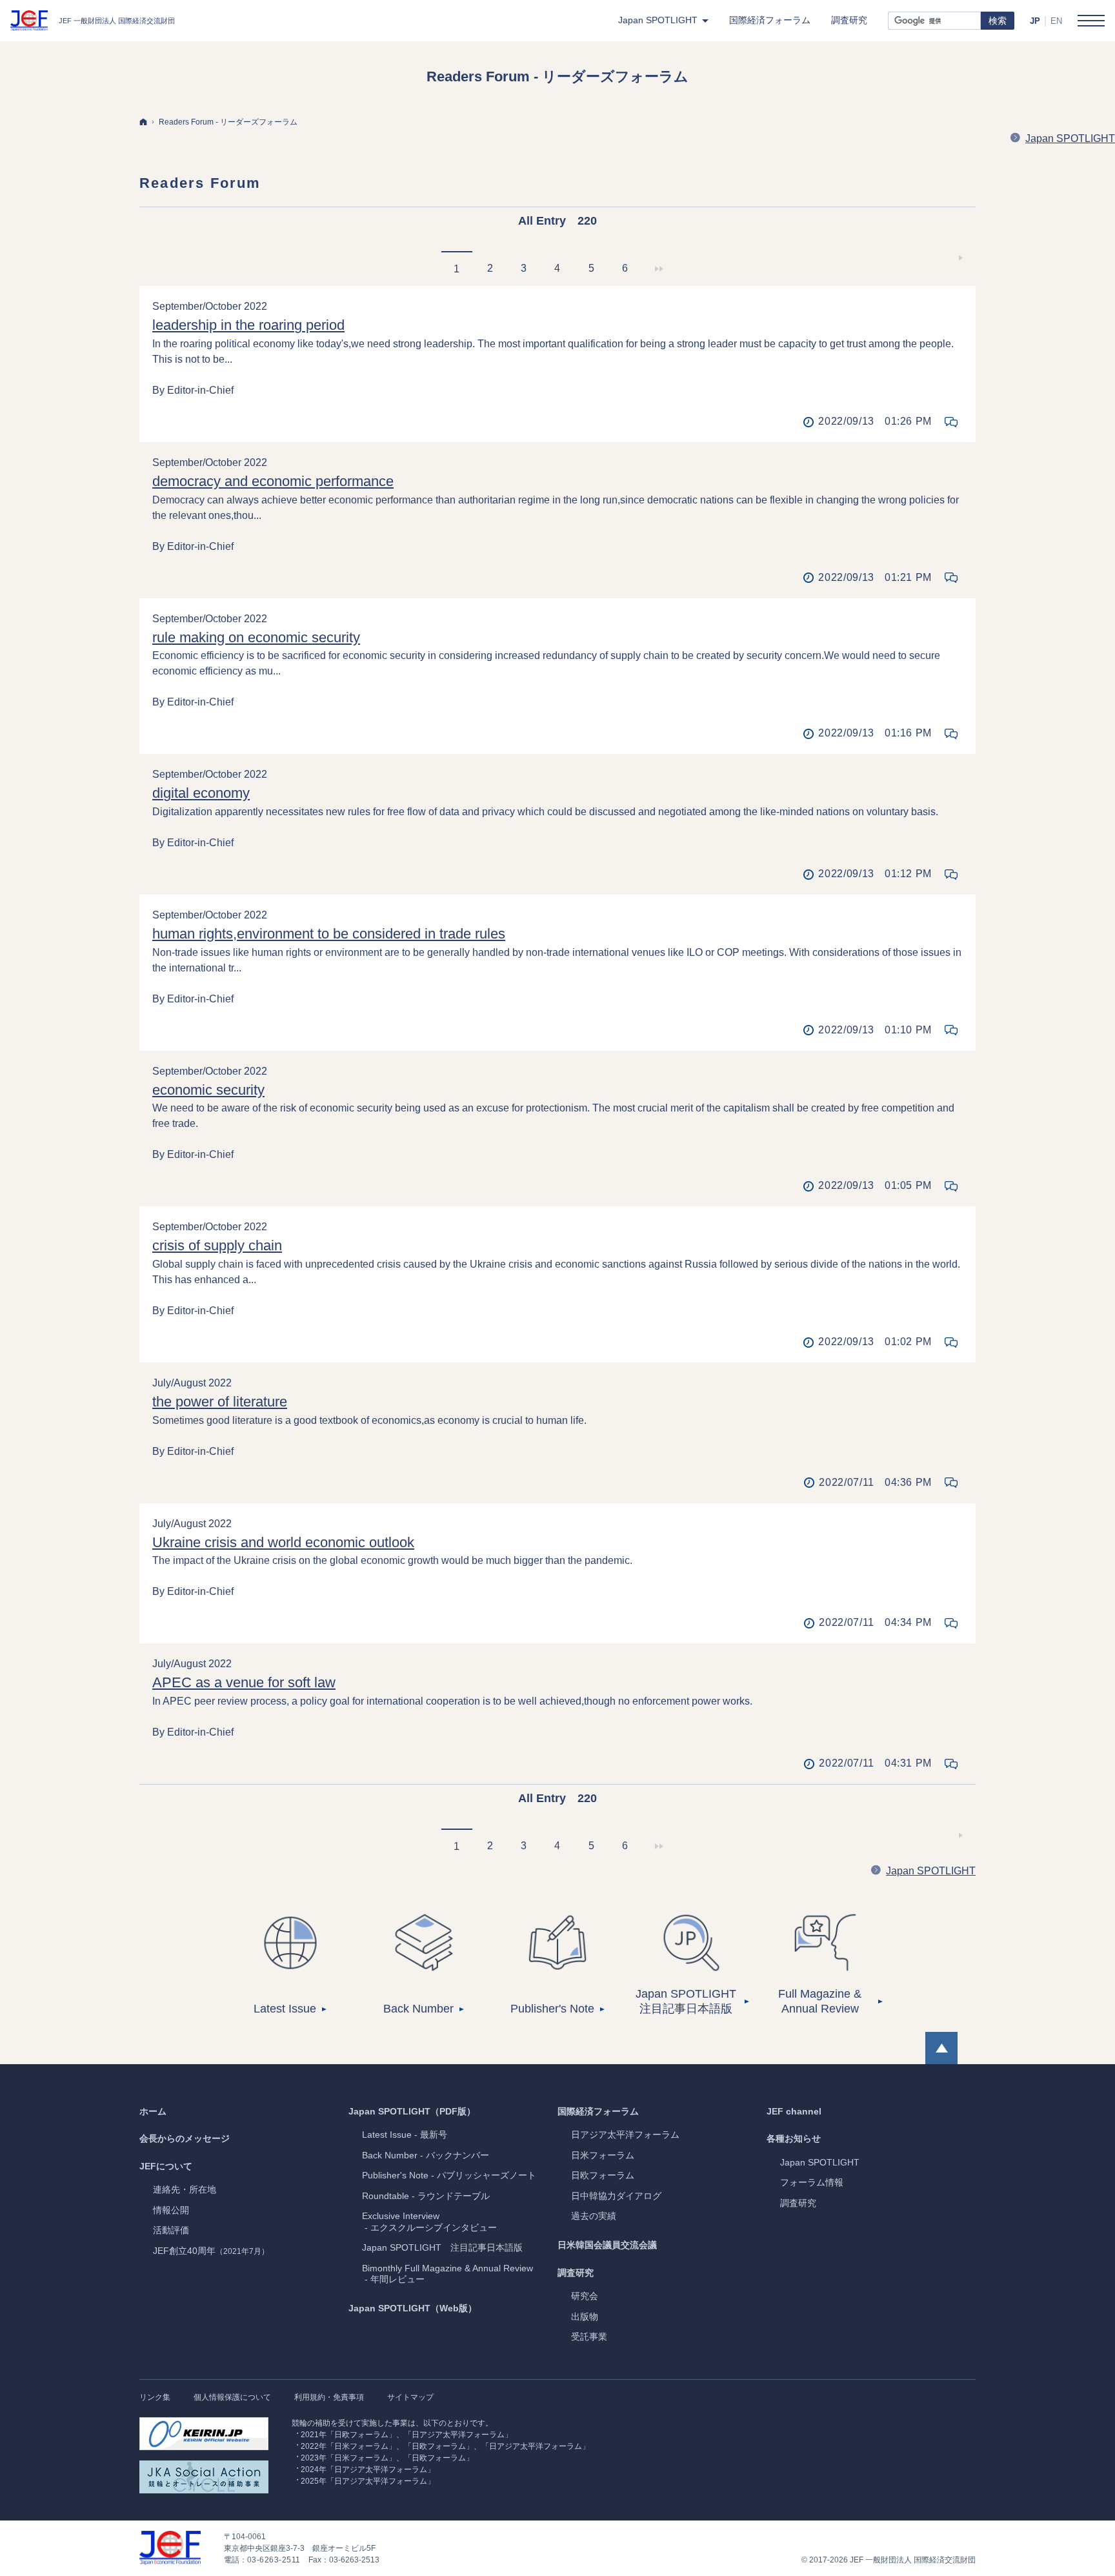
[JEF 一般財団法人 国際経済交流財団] (93, 21)
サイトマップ (410, 2397)
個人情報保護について (232, 2397)
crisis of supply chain (217, 1245)
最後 (658, 269)
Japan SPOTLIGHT (1070, 138)
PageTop (941, 2048)
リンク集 (155, 2397)
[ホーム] (143, 122)
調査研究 (576, 2273)
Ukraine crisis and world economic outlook (283, 1542)
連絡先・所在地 (185, 2189)
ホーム (153, 2111)
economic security (208, 1090)
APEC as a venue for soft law (244, 1682)
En (1056, 21)
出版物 (585, 2317)
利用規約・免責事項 (329, 2397)
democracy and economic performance (273, 481)
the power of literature (220, 1402)
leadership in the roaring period (248, 325)
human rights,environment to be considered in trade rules (329, 934)
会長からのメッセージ (185, 2138)
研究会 (585, 2296)
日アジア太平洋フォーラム (625, 2135)
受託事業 (589, 2337)
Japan (820, 2162)
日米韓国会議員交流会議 (607, 2245)
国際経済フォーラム (598, 2111)
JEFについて (166, 2166)
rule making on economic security (256, 637)
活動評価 (171, 2230)
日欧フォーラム (603, 2175)
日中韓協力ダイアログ (616, 2196)
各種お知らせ (794, 2138)
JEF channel (794, 2111)
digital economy (201, 793)
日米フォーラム (603, 2155)
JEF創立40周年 (211, 2251)
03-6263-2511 (274, 2560)
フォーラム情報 (812, 2182)
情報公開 (171, 2210)
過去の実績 (594, 2216)
